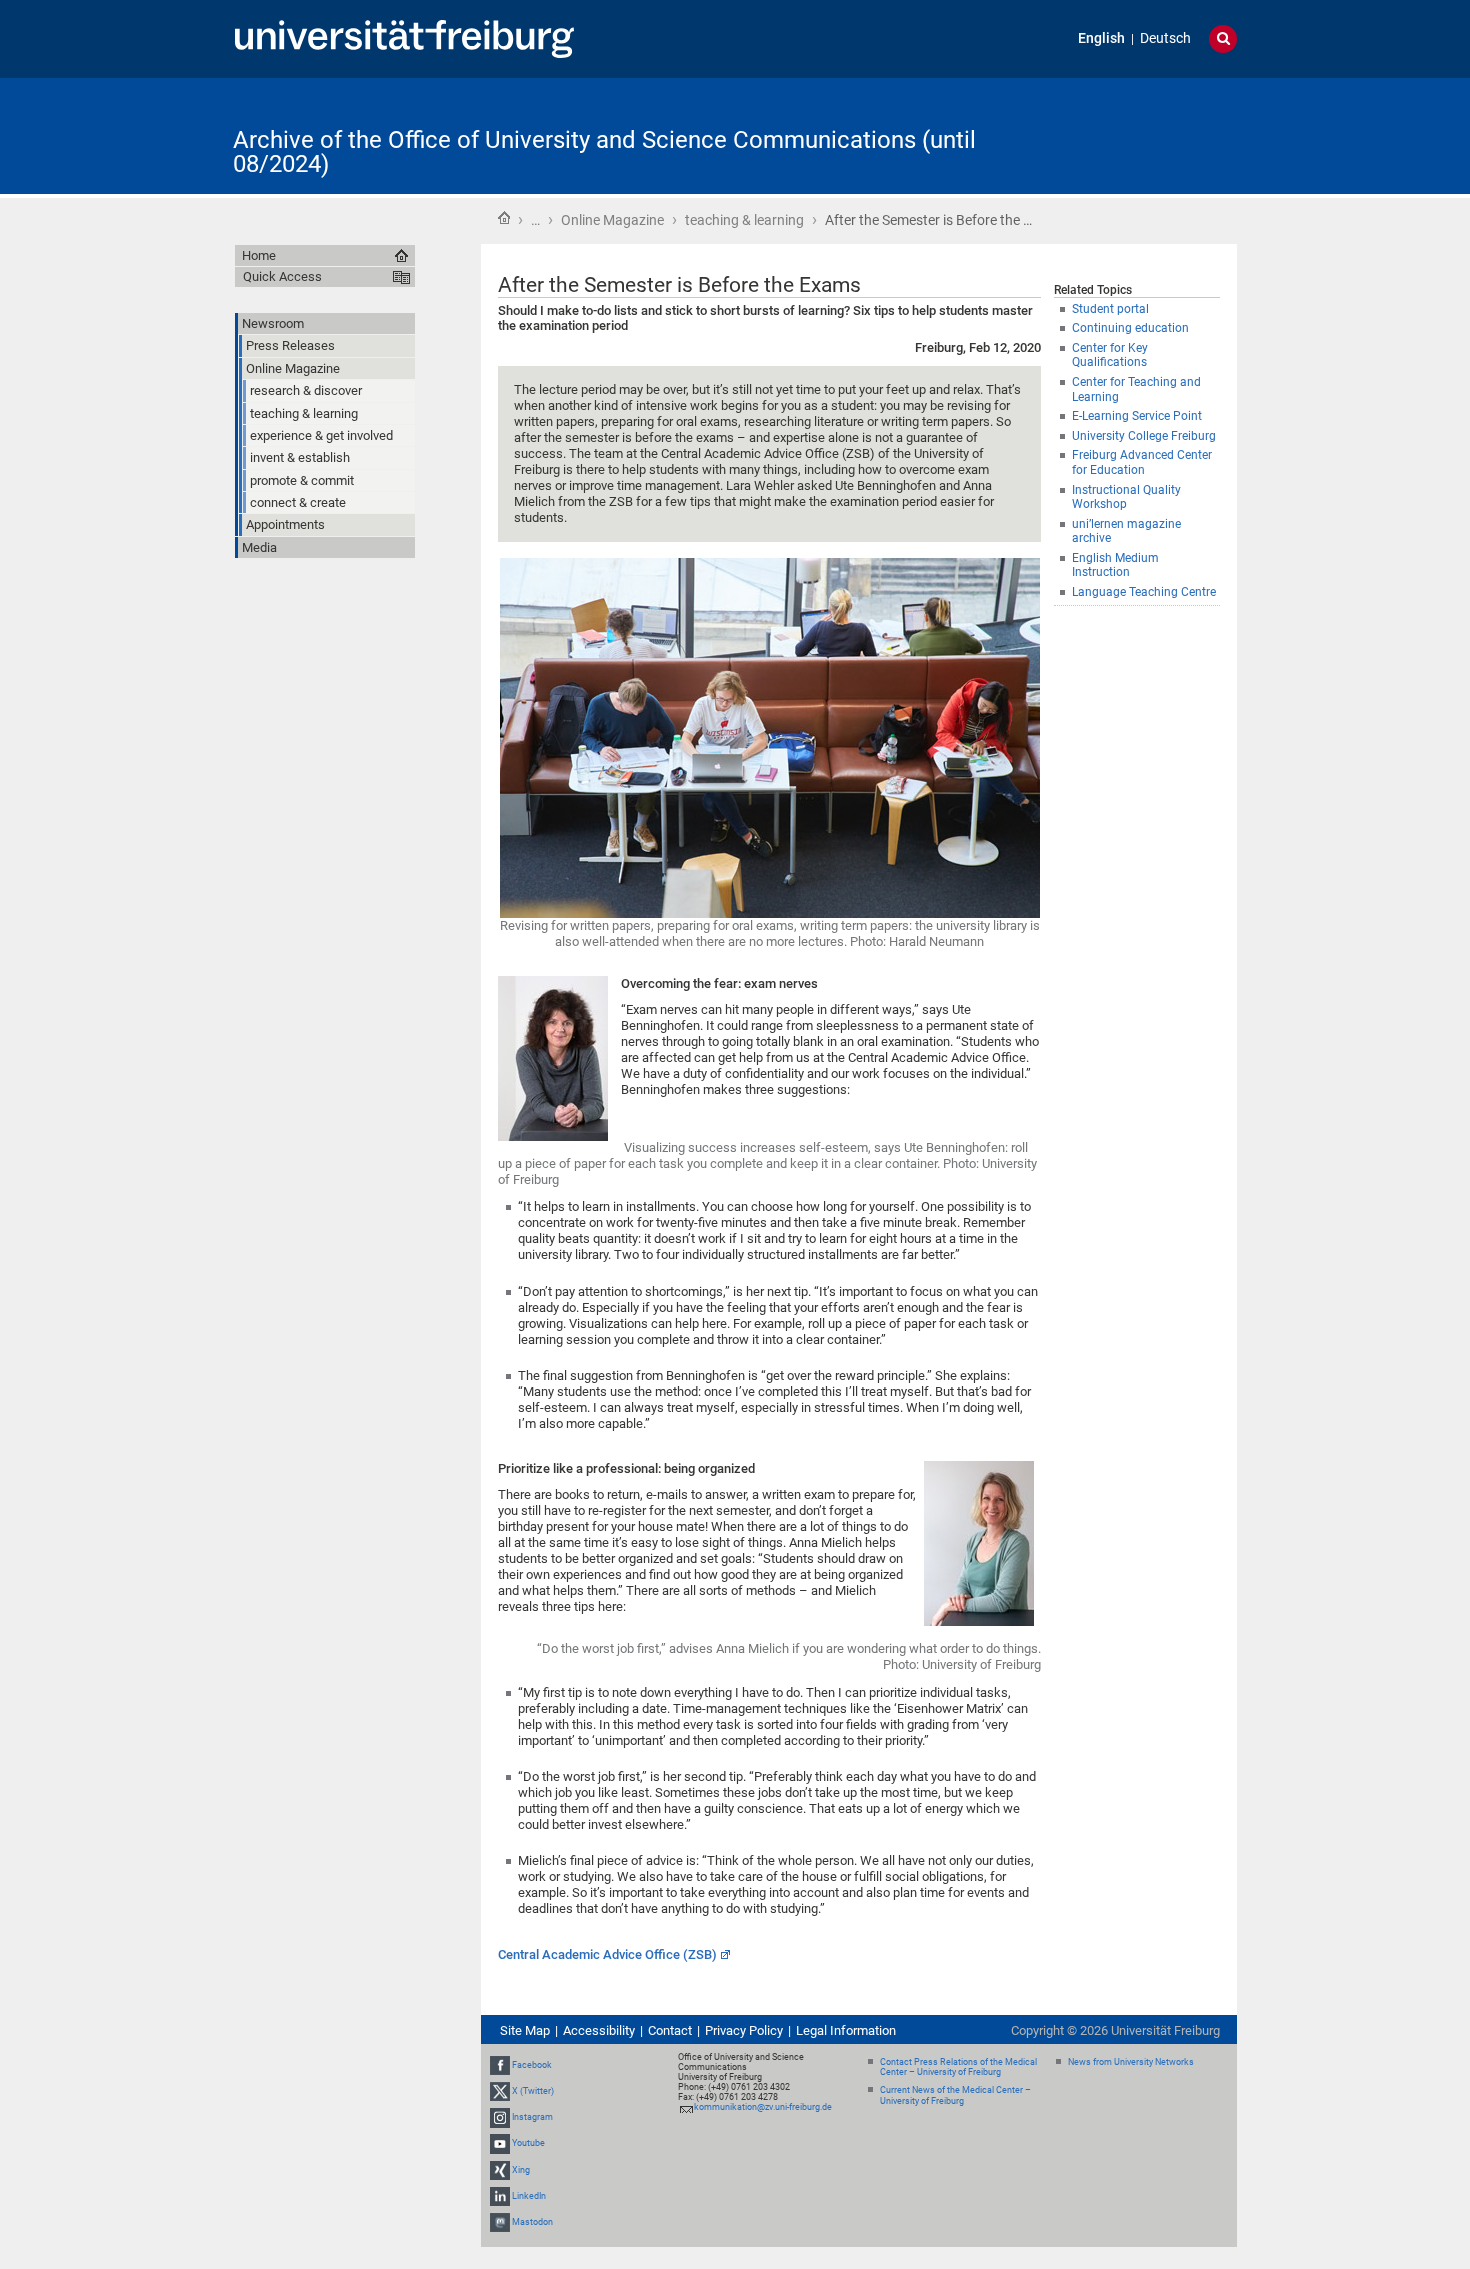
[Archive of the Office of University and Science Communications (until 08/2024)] (1139, 134)
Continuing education (1130, 328)
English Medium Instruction (1115, 565)
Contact (670, 2030)
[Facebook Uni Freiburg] (500, 2065)
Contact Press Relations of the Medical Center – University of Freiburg (958, 2067)
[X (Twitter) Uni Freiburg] (500, 2091)
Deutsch (1165, 38)
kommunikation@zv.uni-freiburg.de (763, 2107)
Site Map (525, 2030)
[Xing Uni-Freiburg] (500, 2170)
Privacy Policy (744, 2030)
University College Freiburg (1144, 436)
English (1101, 38)
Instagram (532, 2117)
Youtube (528, 2143)
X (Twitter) (533, 2091)
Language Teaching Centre (1144, 592)
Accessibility (599, 2030)
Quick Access (282, 276)
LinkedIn (529, 2196)
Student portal (1110, 309)
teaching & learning (744, 220)
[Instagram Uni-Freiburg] (500, 2117)
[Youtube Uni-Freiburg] (500, 2143)
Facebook (532, 2065)
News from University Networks (1131, 2062)
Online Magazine (612, 220)
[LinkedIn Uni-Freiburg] (500, 2196)
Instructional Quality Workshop (1126, 497)
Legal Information (846, 2030)
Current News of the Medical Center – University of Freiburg (955, 2095)
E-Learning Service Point (1137, 416)
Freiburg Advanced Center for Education (1142, 462)
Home (504, 218)
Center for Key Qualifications (1110, 355)
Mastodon (532, 2222)
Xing (521, 2170)
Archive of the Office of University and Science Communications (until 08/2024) (604, 152)
